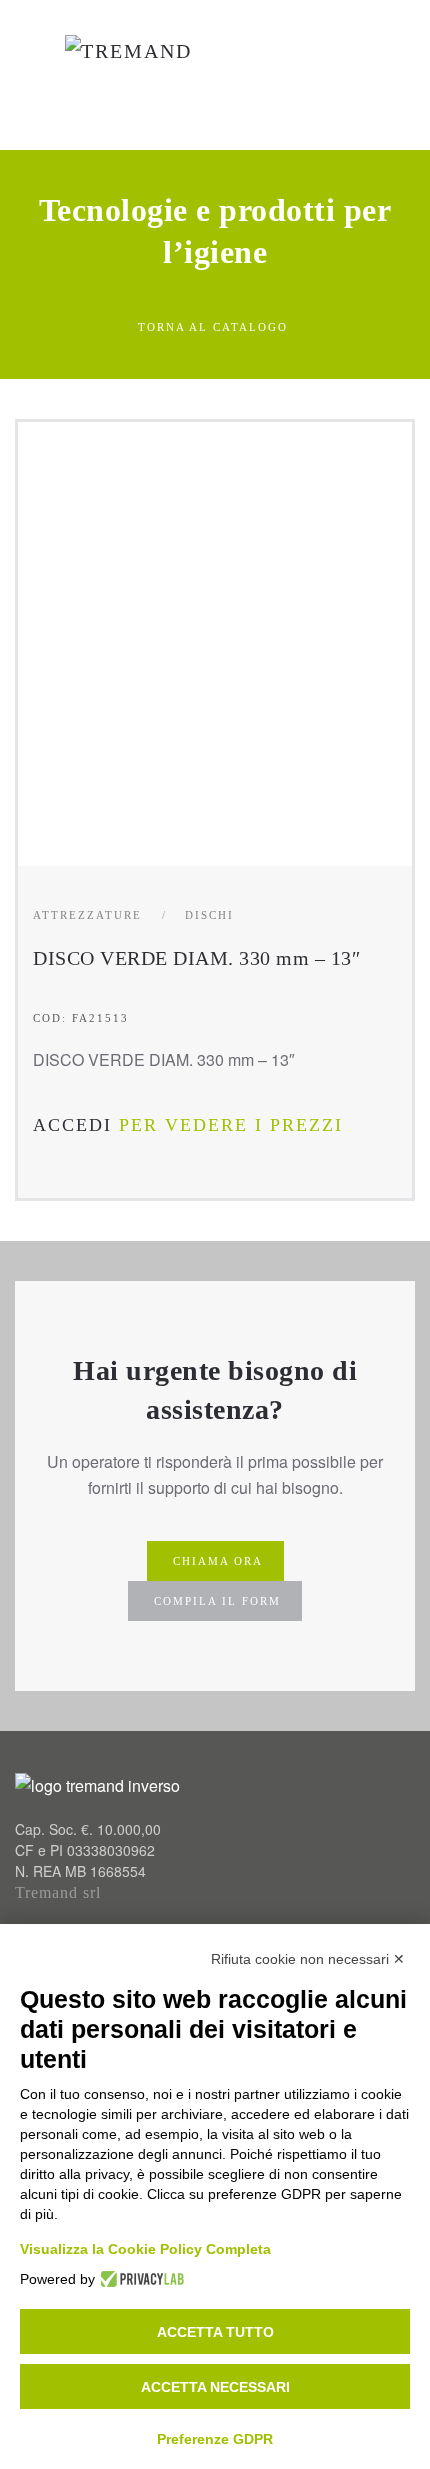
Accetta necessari (215, 2387)
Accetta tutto (215, 2332)
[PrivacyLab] (139, 2279)
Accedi (72, 1125)
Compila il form (217, 1601)
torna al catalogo (213, 327)
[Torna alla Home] (139, 75)
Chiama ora (218, 1561)
